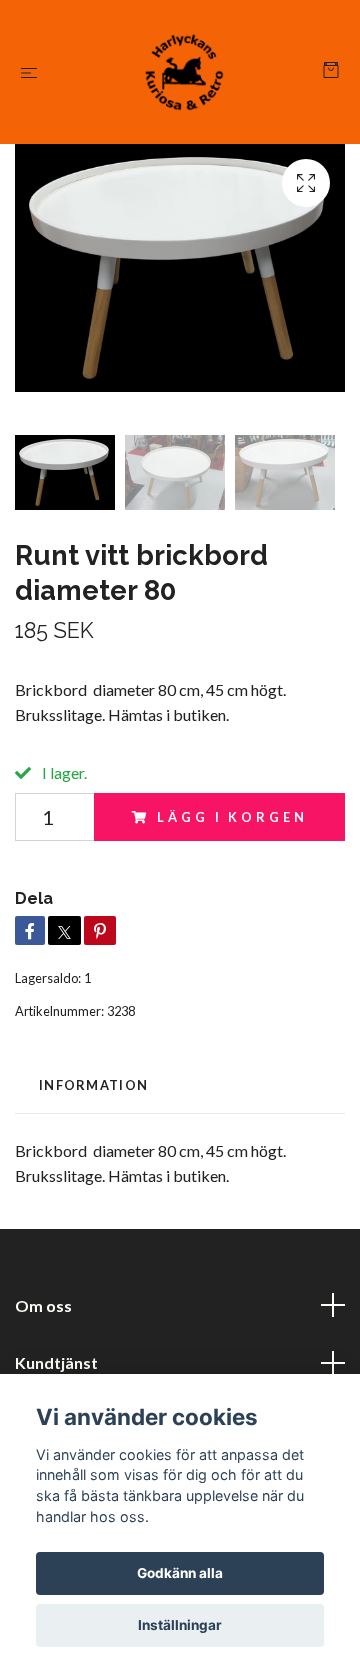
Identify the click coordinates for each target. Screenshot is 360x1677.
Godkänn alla (180, 1573)
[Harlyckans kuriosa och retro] (184, 72)
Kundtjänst (56, 1362)
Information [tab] (93, 1085)
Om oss (43, 1305)
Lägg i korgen (232, 817)
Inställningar (180, 1625)
